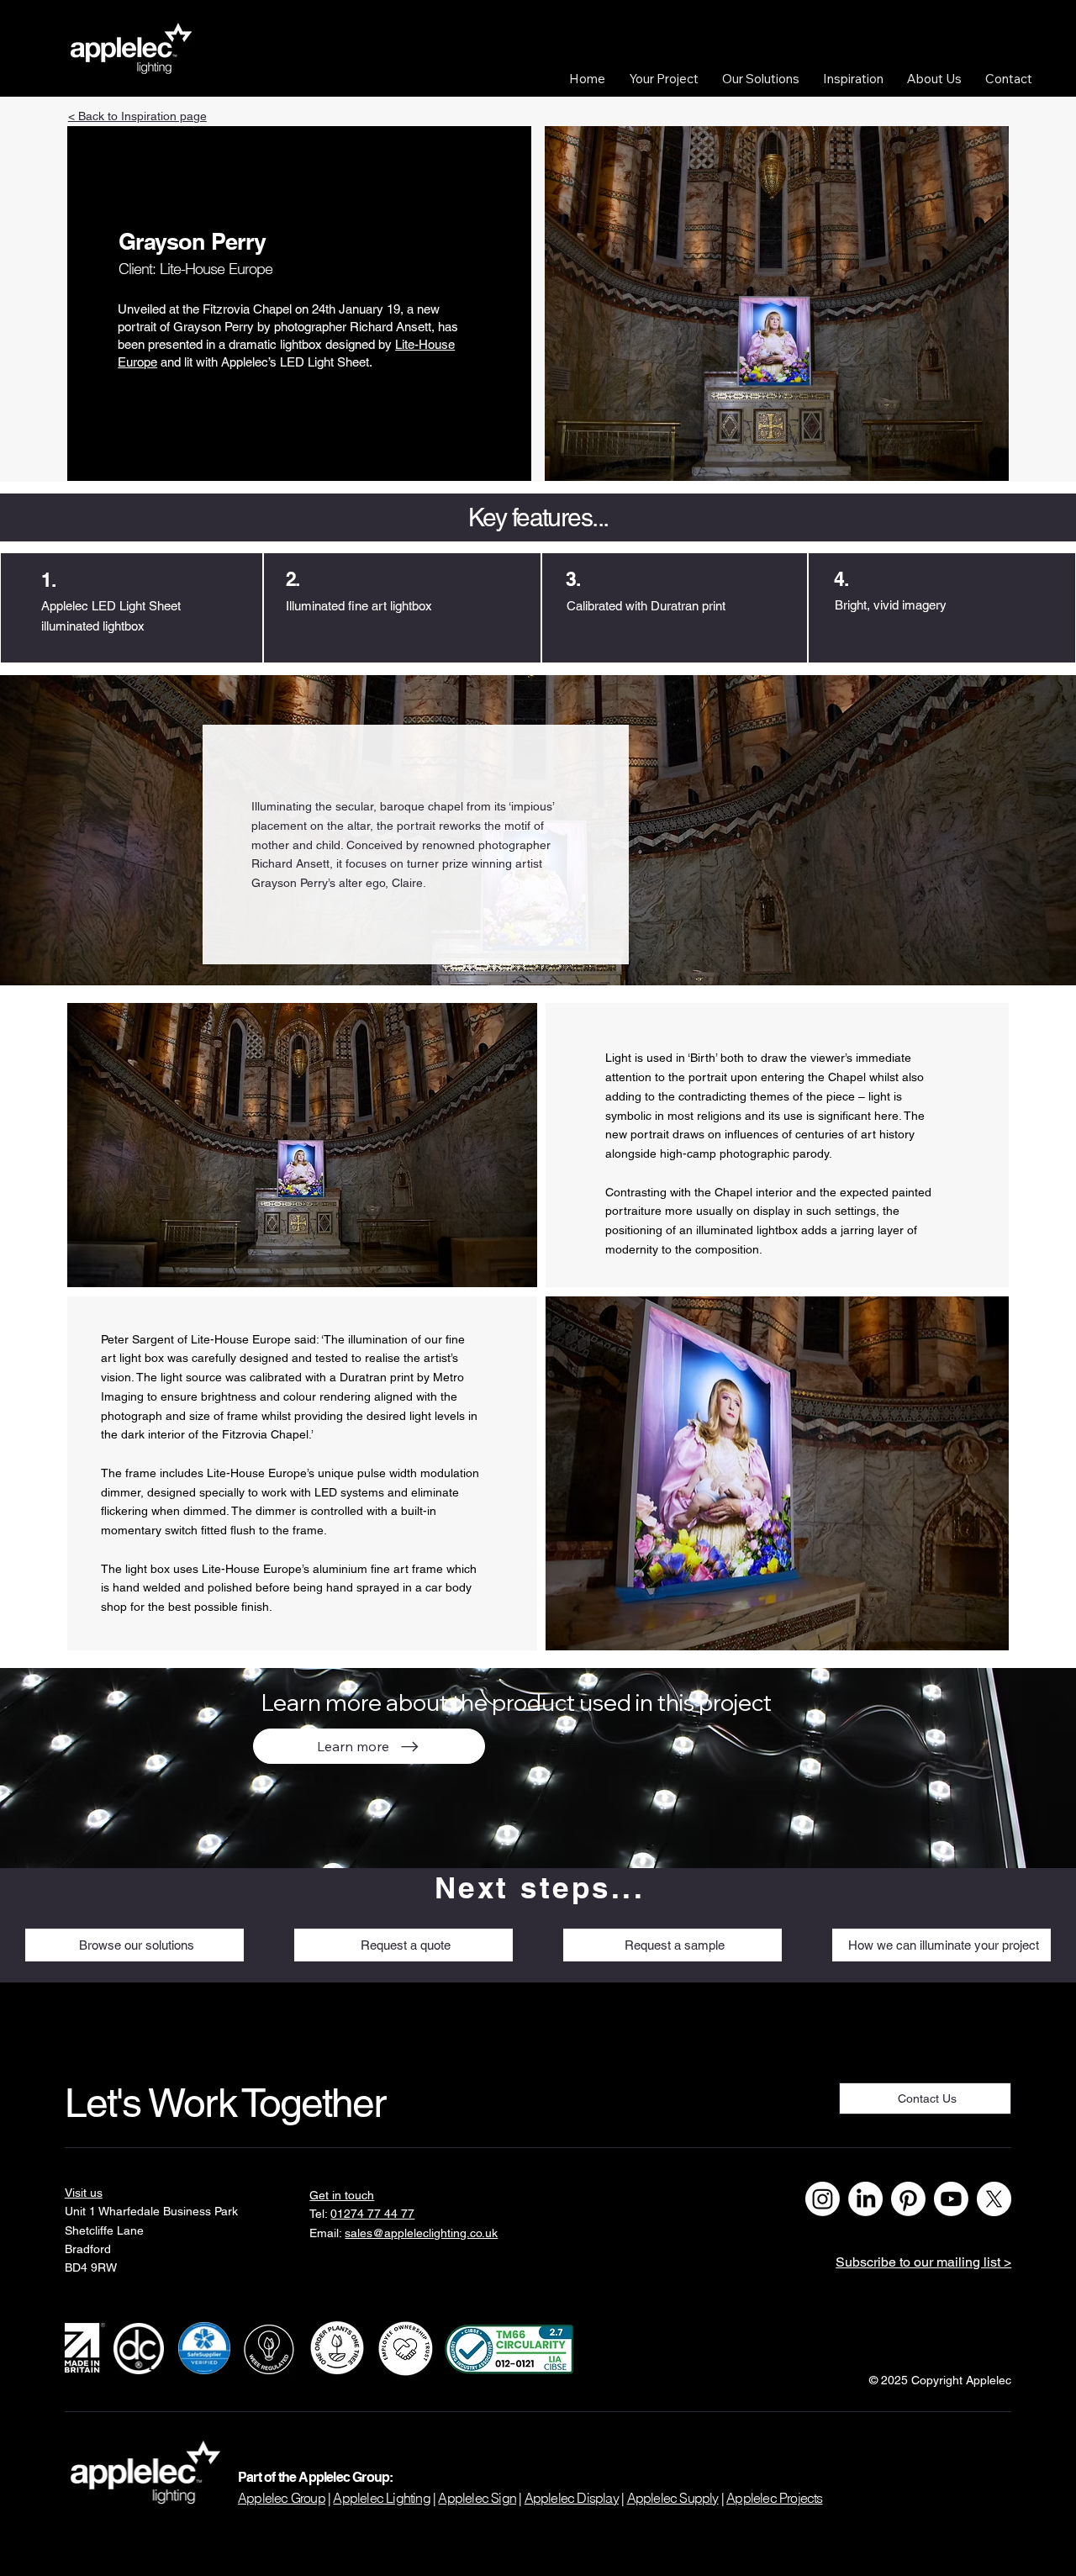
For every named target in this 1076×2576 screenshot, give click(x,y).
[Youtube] (951, 2199)
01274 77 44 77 (372, 2214)
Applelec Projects (774, 2498)
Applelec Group (282, 2498)
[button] (664, 79)
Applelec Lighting (381, 2498)
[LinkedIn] (865, 2199)
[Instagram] (823, 2199)
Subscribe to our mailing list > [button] (923, 2262)
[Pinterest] (908, 2199)
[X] (994, 2199)
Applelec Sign (477, 2498)
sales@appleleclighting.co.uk (421, 2233)
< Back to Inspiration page (137, 116)
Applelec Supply (673, 2498)
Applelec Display (572, 2498)
